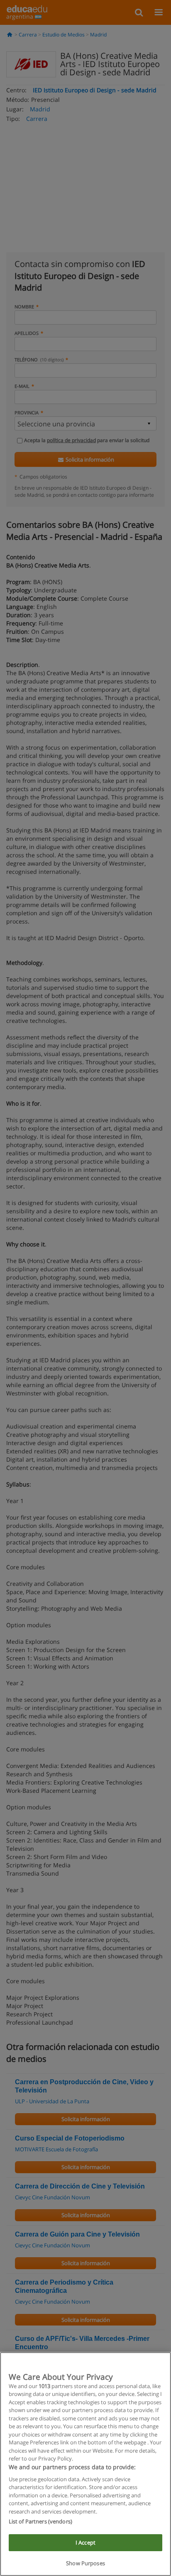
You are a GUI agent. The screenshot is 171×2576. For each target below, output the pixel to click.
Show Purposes (85, 2563)
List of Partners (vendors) (40, 2521)
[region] (85, 2464)
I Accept (85, 2542)
